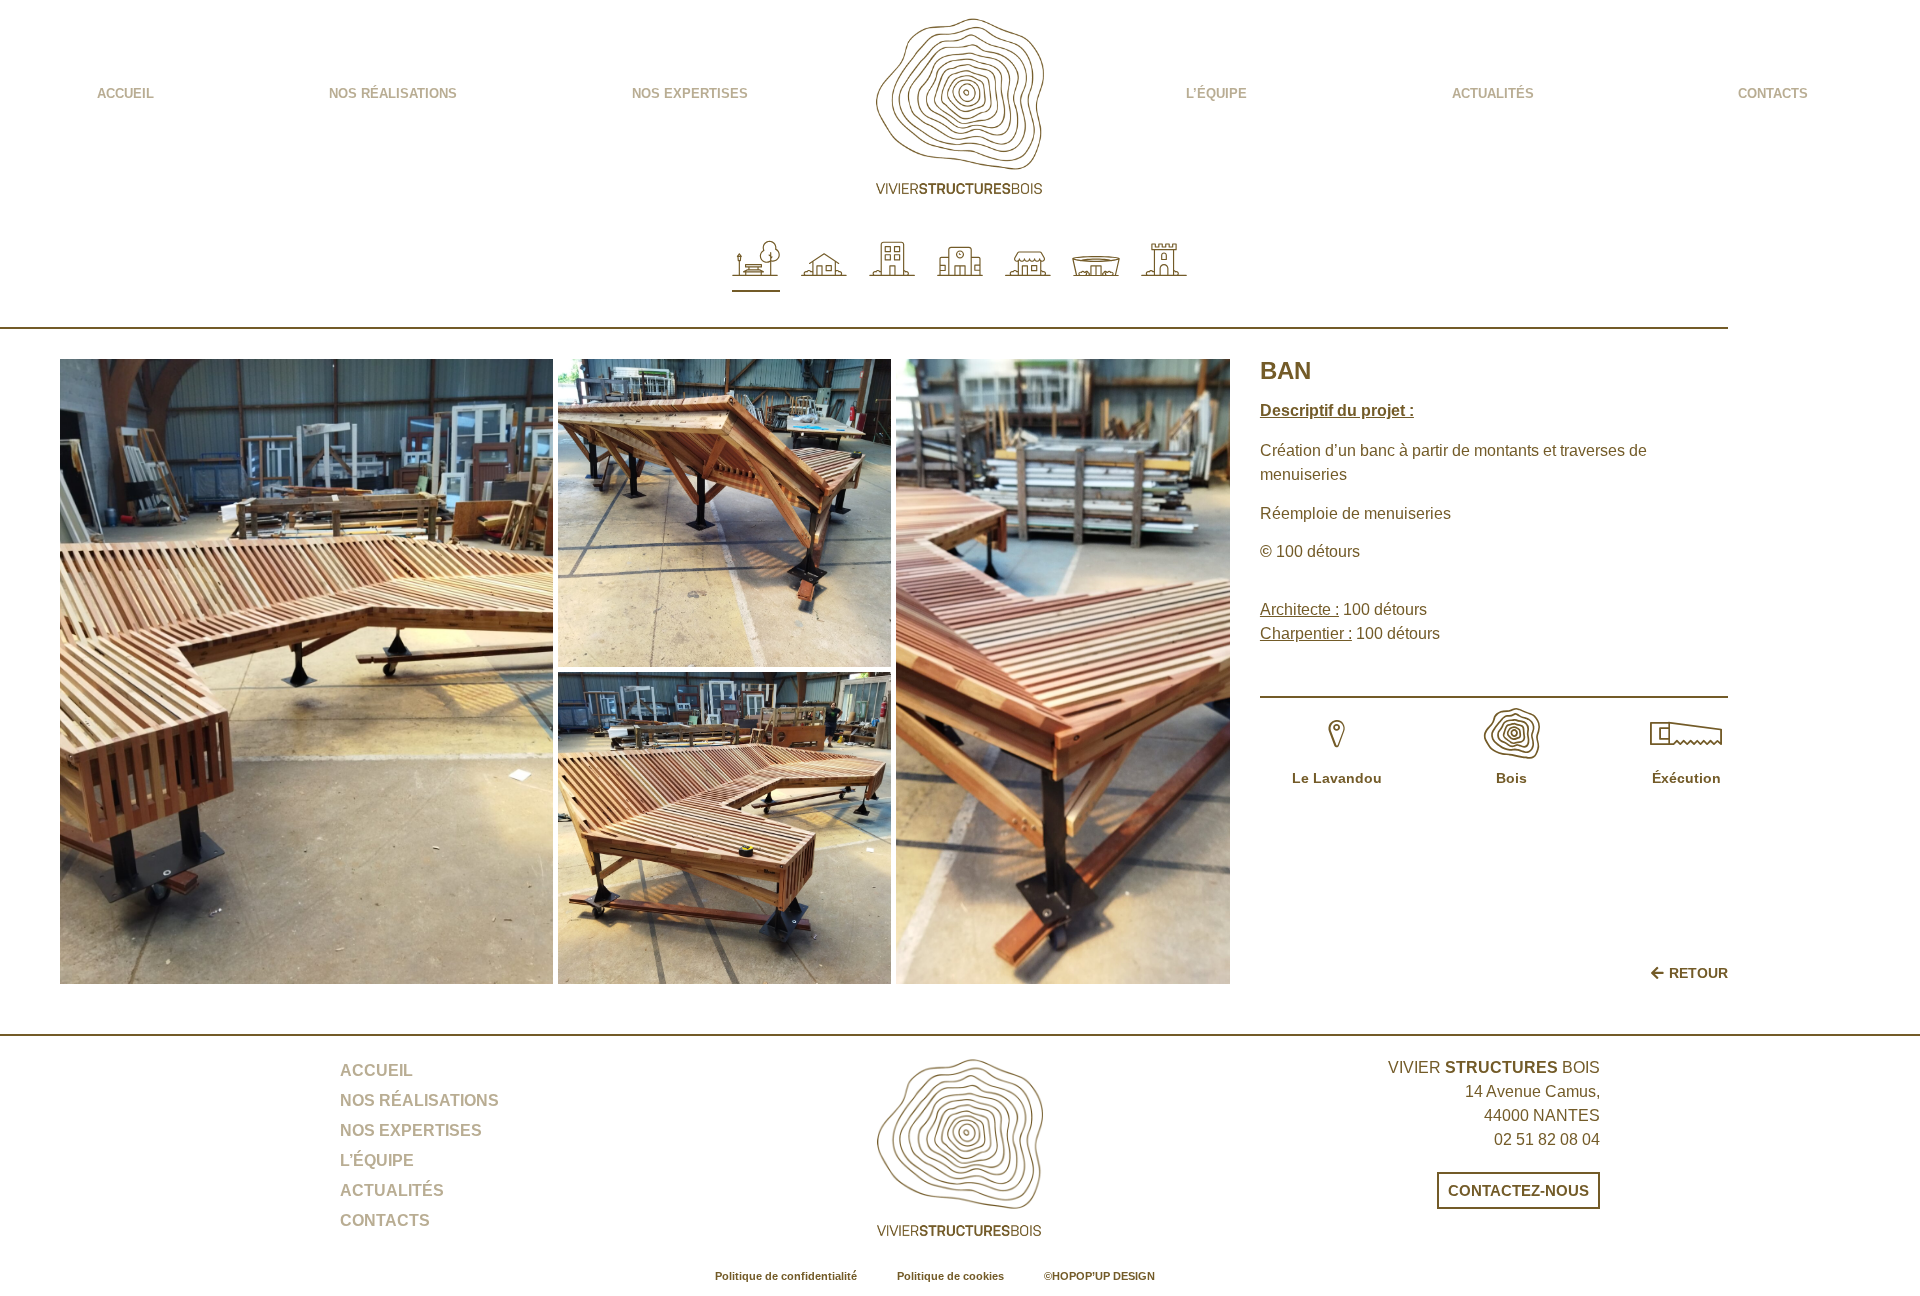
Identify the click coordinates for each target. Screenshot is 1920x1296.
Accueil (125, 93)
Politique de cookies (950, 1276)
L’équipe (1216, 93)
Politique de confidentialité (786, 1276)
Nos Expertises (690, 93)
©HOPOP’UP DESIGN (1099, 1276)
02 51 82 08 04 (1547, 1139)
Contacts (1773, 93)
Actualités (1493, 93)
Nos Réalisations (393, 93)
